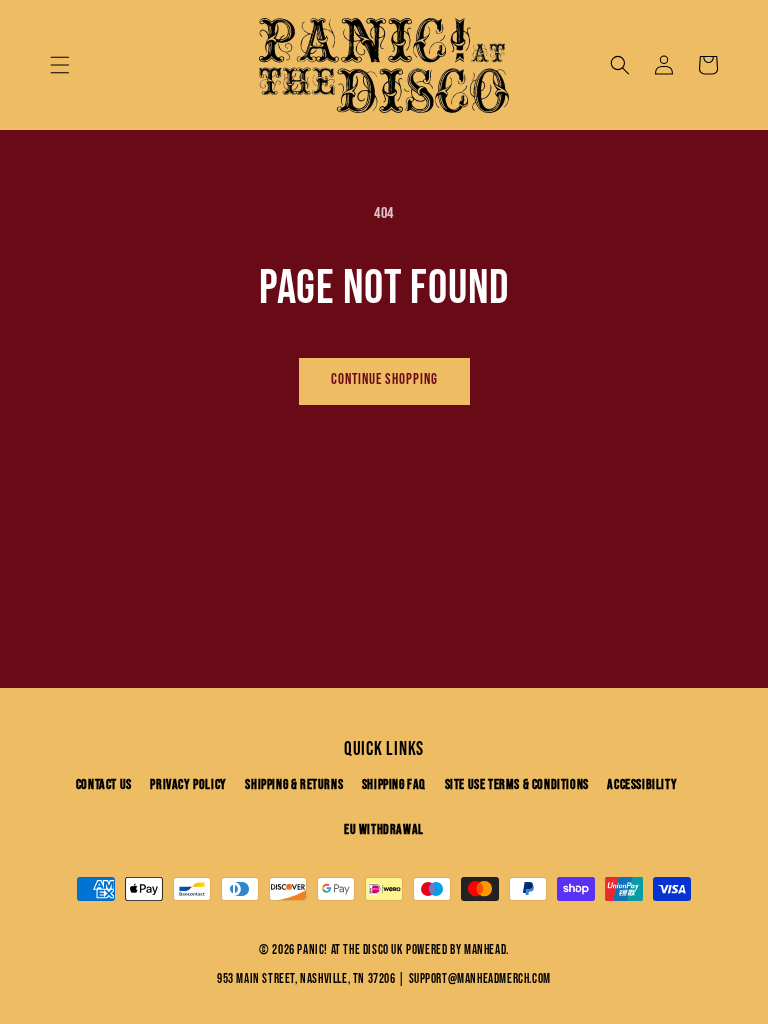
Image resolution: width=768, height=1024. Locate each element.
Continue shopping (384, 379)
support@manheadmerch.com (480, 979)
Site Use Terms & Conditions (517, 784)
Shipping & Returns (294, 784)
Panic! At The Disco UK (349, 950)
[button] (60, 65)
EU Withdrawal (384, 829)
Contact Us (104, 784)
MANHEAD (485, 950)
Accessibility (642, 784)
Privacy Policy (188, 784)
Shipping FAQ (394, 784)
